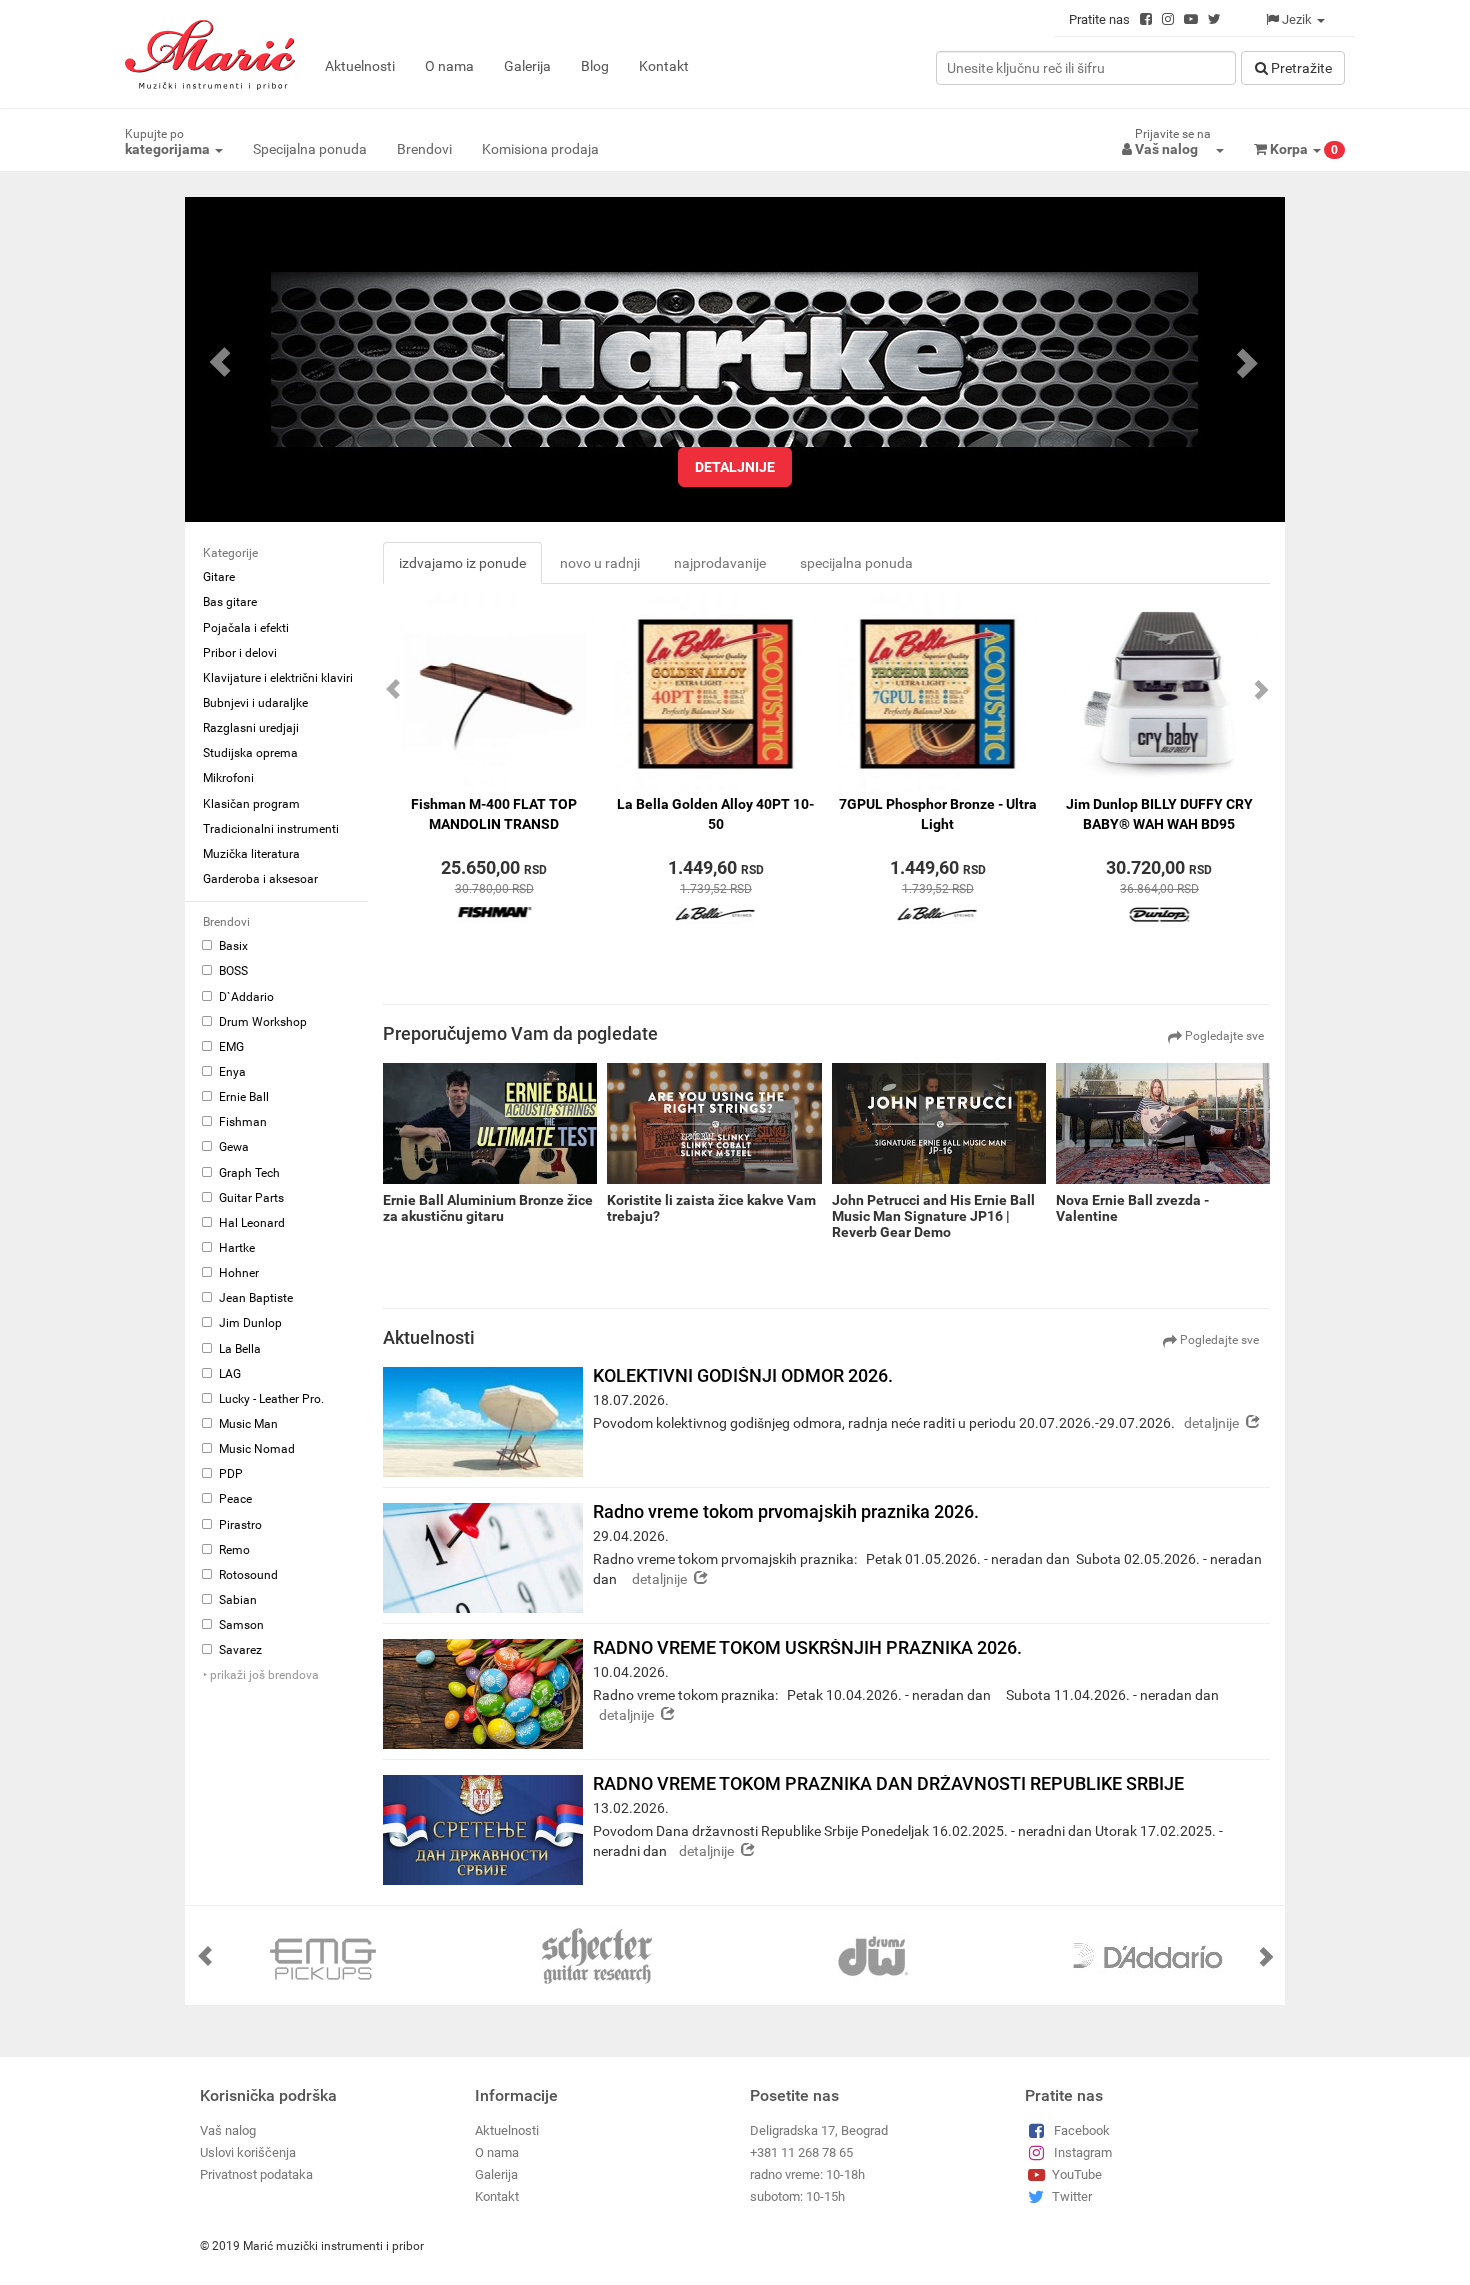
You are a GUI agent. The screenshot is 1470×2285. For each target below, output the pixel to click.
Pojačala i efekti (246, 628)
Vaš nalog (228, 2130)
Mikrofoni (228, 778)
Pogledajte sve (1223, 1036)
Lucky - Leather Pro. (270, 1399)
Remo (233, 1550)
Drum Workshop (261, 1022)
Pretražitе (1300, 68)
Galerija (527, 66)
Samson (240, 1625)
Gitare (219, 577)
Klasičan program (251, 804)
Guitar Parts (250, 1198)
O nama (449, 66)
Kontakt (664, 66)
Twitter (1072, 2196)
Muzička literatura (251, 854)
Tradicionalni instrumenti (271, 829)
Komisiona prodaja (540, 149)
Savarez (239, 1650)
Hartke (235, 1248)
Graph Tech (248, 1173)
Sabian (236, 1600)
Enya (231, 1072)
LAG (228, 1374)
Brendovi (424, 149)
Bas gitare (230, 602)
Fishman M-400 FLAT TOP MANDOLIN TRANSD (494, 814)
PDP (229, 1474)
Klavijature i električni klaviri (278, 678)
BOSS (232, 971)
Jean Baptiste (254, 1298)
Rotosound (247, 1575)
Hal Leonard (250, 1223)
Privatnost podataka (256, 2174)
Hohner (237, 1273)
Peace (234, 1499)
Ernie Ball (242, 1097)
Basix (232, 946)
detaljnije (735, 467)
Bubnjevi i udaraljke (255, 703)
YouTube (1077, 2174)
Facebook (1082, 2130)
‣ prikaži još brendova (261, 1675)
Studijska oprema (250, 753)
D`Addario (245, 997)
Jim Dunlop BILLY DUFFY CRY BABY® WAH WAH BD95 (1159, 814)
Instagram (1083, 2152)
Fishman (241, 1122)
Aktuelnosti (360, 66)
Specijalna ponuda (310, 149)
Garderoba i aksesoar (260, 879)
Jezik (1297, 19)
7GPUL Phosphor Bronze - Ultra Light (938, 814)
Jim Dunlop (249, 1323)
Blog (595, 66)
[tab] (462, 563)
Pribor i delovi (240, 653)
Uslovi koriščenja (248, 2152)
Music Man (247, 1424)
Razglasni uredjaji (251, 728)
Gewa (232, 1147)
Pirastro (239, 1525)
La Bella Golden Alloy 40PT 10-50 (715, 814)
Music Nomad (255, 1449)
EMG (230, 1047)
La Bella (238, 1349)
